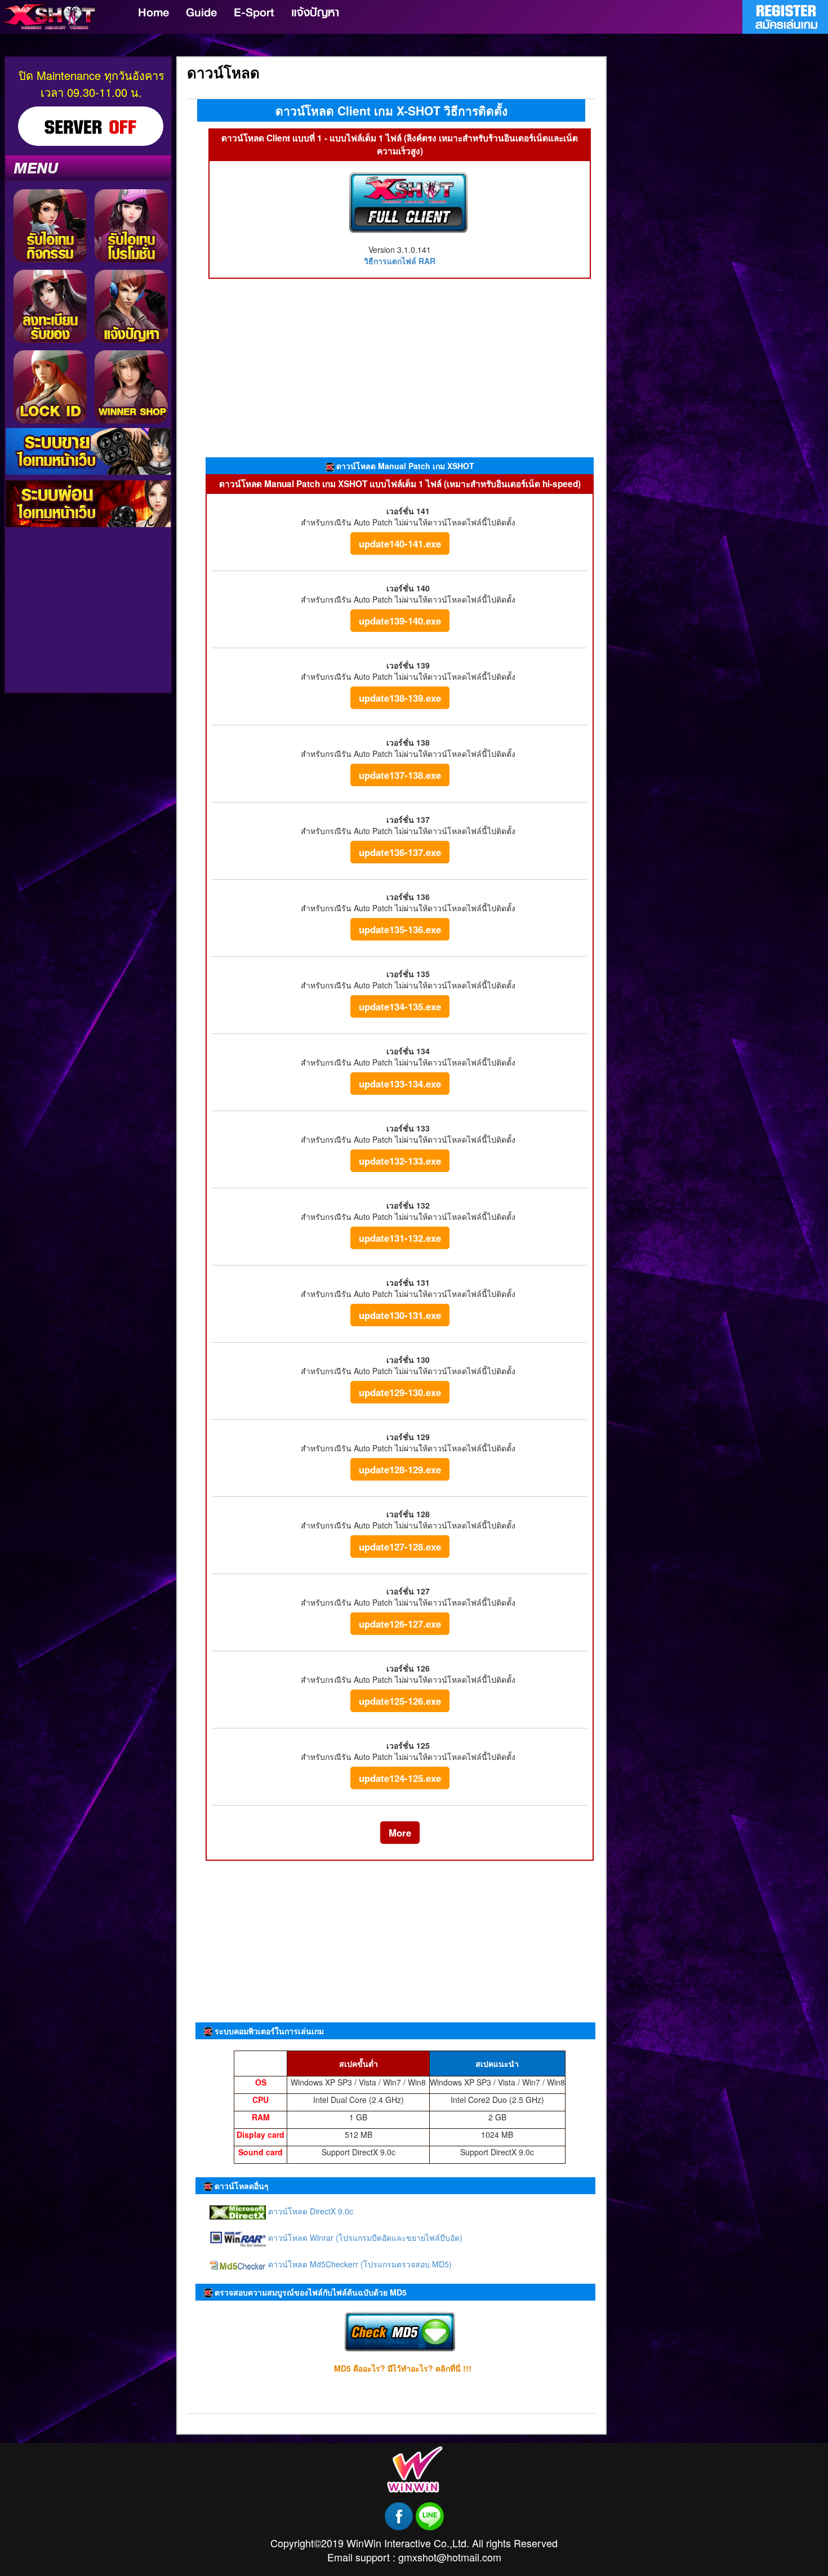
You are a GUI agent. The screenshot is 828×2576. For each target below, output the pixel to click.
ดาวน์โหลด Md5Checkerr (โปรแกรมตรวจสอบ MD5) (359, 2264)
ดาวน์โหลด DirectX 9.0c (310, 2211)
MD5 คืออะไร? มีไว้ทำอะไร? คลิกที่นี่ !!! (403, 2368)
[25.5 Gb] (408, 201)
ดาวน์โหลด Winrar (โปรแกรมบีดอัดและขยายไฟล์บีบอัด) (364, 2238)
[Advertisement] (88, 513)
